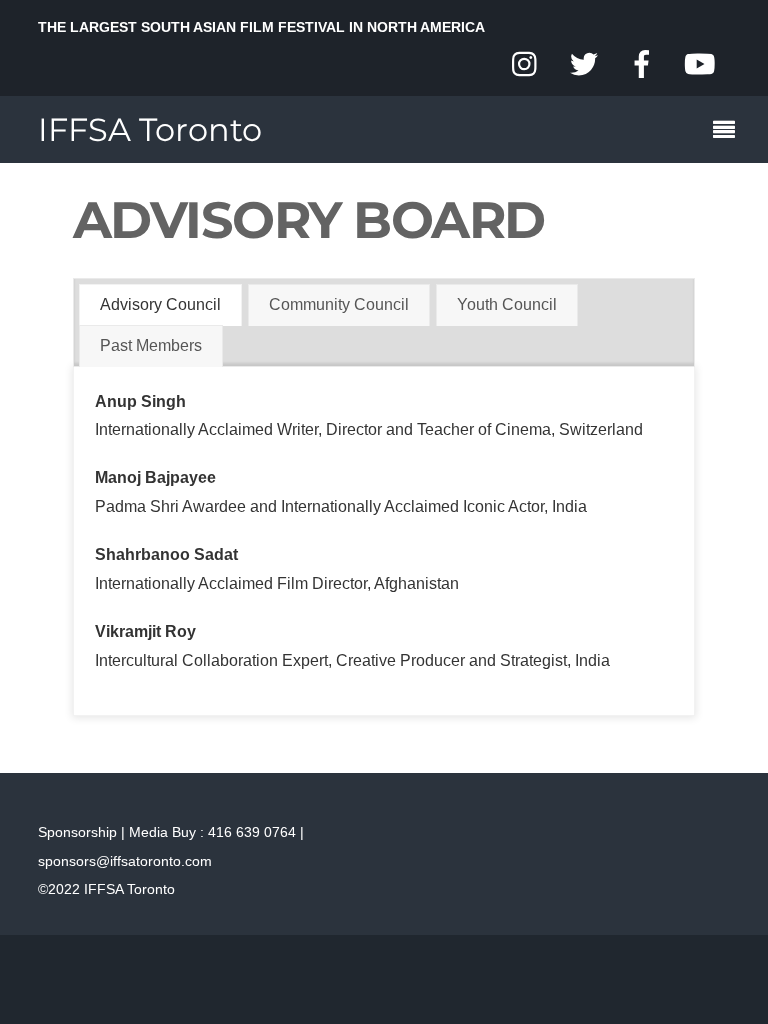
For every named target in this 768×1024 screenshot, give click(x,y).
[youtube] (700, 65)
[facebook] (642, 65)
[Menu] (729, 132)
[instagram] (526, 65)
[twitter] (584, 65)
